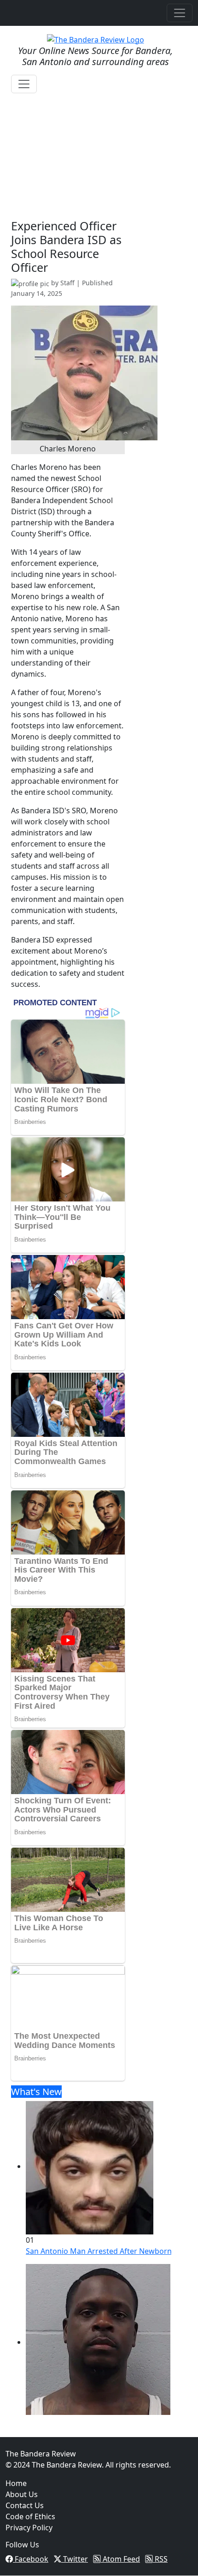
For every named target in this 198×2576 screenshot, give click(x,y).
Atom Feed (120, 2559)
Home (16, 2483)
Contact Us (25, 2505)
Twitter (75, 2559)
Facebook (31, 2559)
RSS (160, 2559)
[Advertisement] (68, 168)
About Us (22, 2494)
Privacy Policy (29, 2528)
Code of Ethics (30, 2516)
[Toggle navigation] (180, 13)
